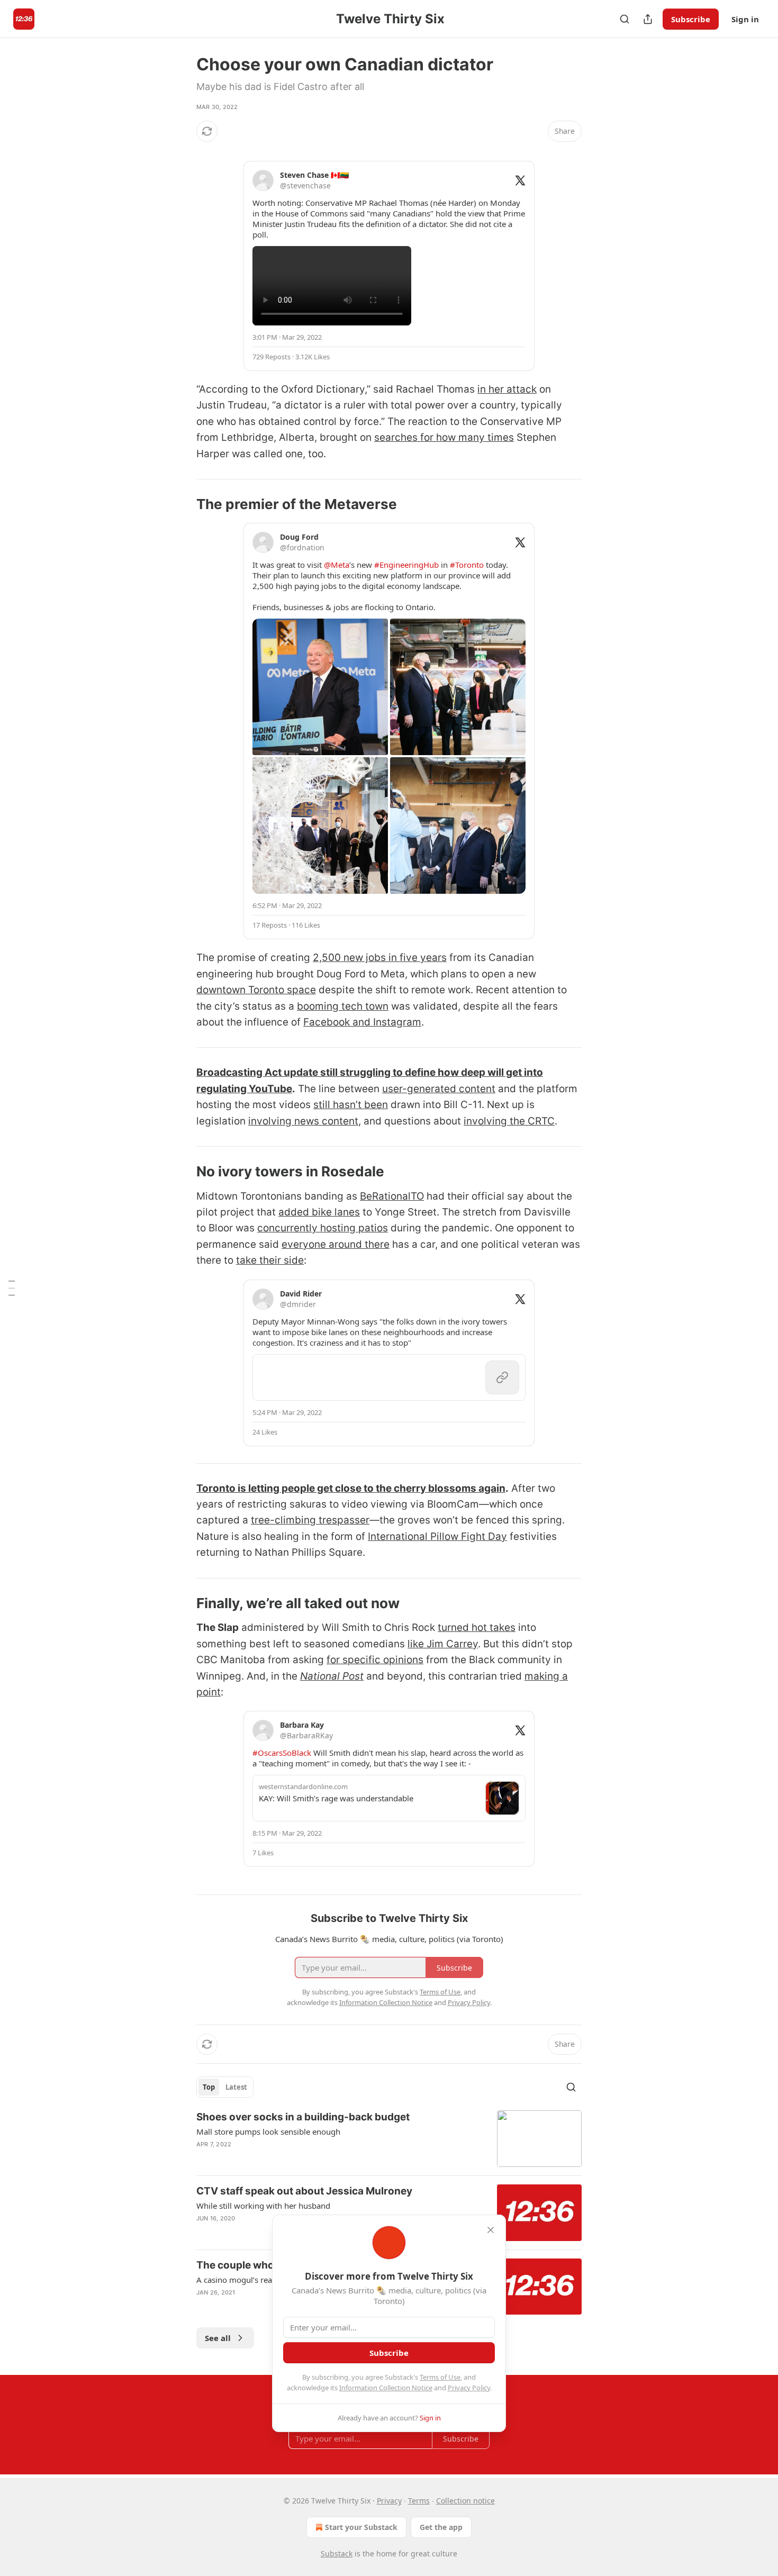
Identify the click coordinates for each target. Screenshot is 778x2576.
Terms (419, 2501)
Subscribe (691, 19)
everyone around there (336, 1244)
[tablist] (225, 2087)
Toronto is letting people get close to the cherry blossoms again (351, 1488)
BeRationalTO (392, 1196)
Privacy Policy (469, 2388)
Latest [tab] (236, 2087)
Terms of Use (440, 2377)
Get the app (441, 2527)
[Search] (625, 19)
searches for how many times (444, 437)
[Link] (182, 504)
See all (218, 2338)
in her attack (507, 389)
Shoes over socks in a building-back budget (303, 2117)
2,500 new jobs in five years (380, 958)
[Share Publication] (648, 19)
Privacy (389, 2501)
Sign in (745, 19)
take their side (270, 1260)
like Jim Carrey (443, 1644)
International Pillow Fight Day (437, 1536)
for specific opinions (375, 1660)
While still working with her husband (263, 2206)
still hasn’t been (351, 1105)
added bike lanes (319, 1212)
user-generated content (439, 1089)
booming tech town (343, 1006)
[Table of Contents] (12, 1288)
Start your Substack (361, 2527)
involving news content (303, 1121)
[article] (389, 2139)
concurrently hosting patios (323, 1228)
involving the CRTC (509, 1121)
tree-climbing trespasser (310, 1520)
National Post (332, 1676)
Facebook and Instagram (362, 1022)
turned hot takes (477, 1627)
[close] (491, 2230)
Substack (337, 2554)
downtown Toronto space (256, 990)
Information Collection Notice (386, 2388)
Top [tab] (209, 2087)
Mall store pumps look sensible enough (268, 2131)
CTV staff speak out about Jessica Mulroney (304, 2191)
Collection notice (465, 2501)
